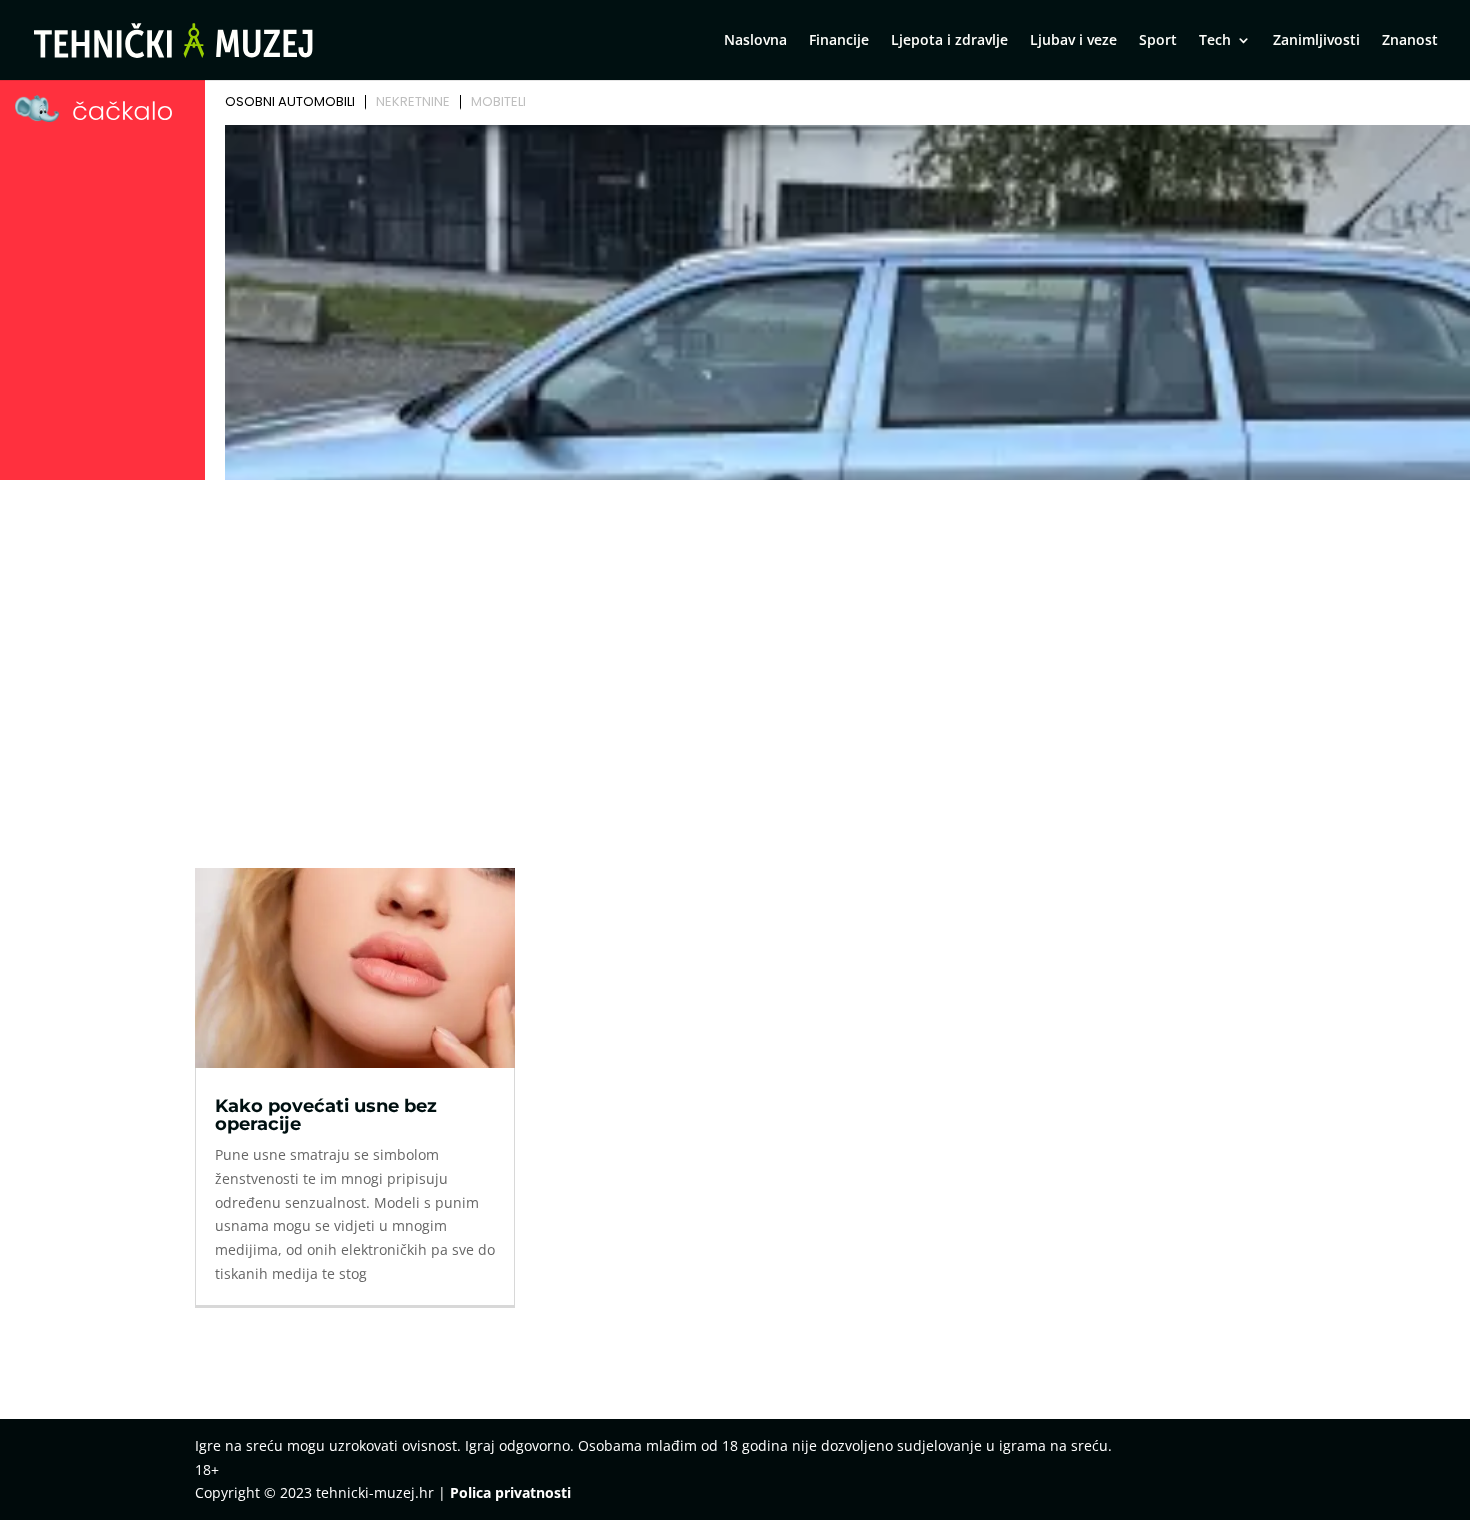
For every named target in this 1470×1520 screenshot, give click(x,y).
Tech (1215, 41)
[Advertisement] (735, 637)
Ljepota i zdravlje (949, 41)
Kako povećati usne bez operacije (326, 1115)
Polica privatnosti (510, 1492)
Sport (1158, 41)
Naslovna (755, 41)
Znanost (1410, 41)
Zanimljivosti (1316, 41)
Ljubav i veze (1073, 41)
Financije (839, 41)
